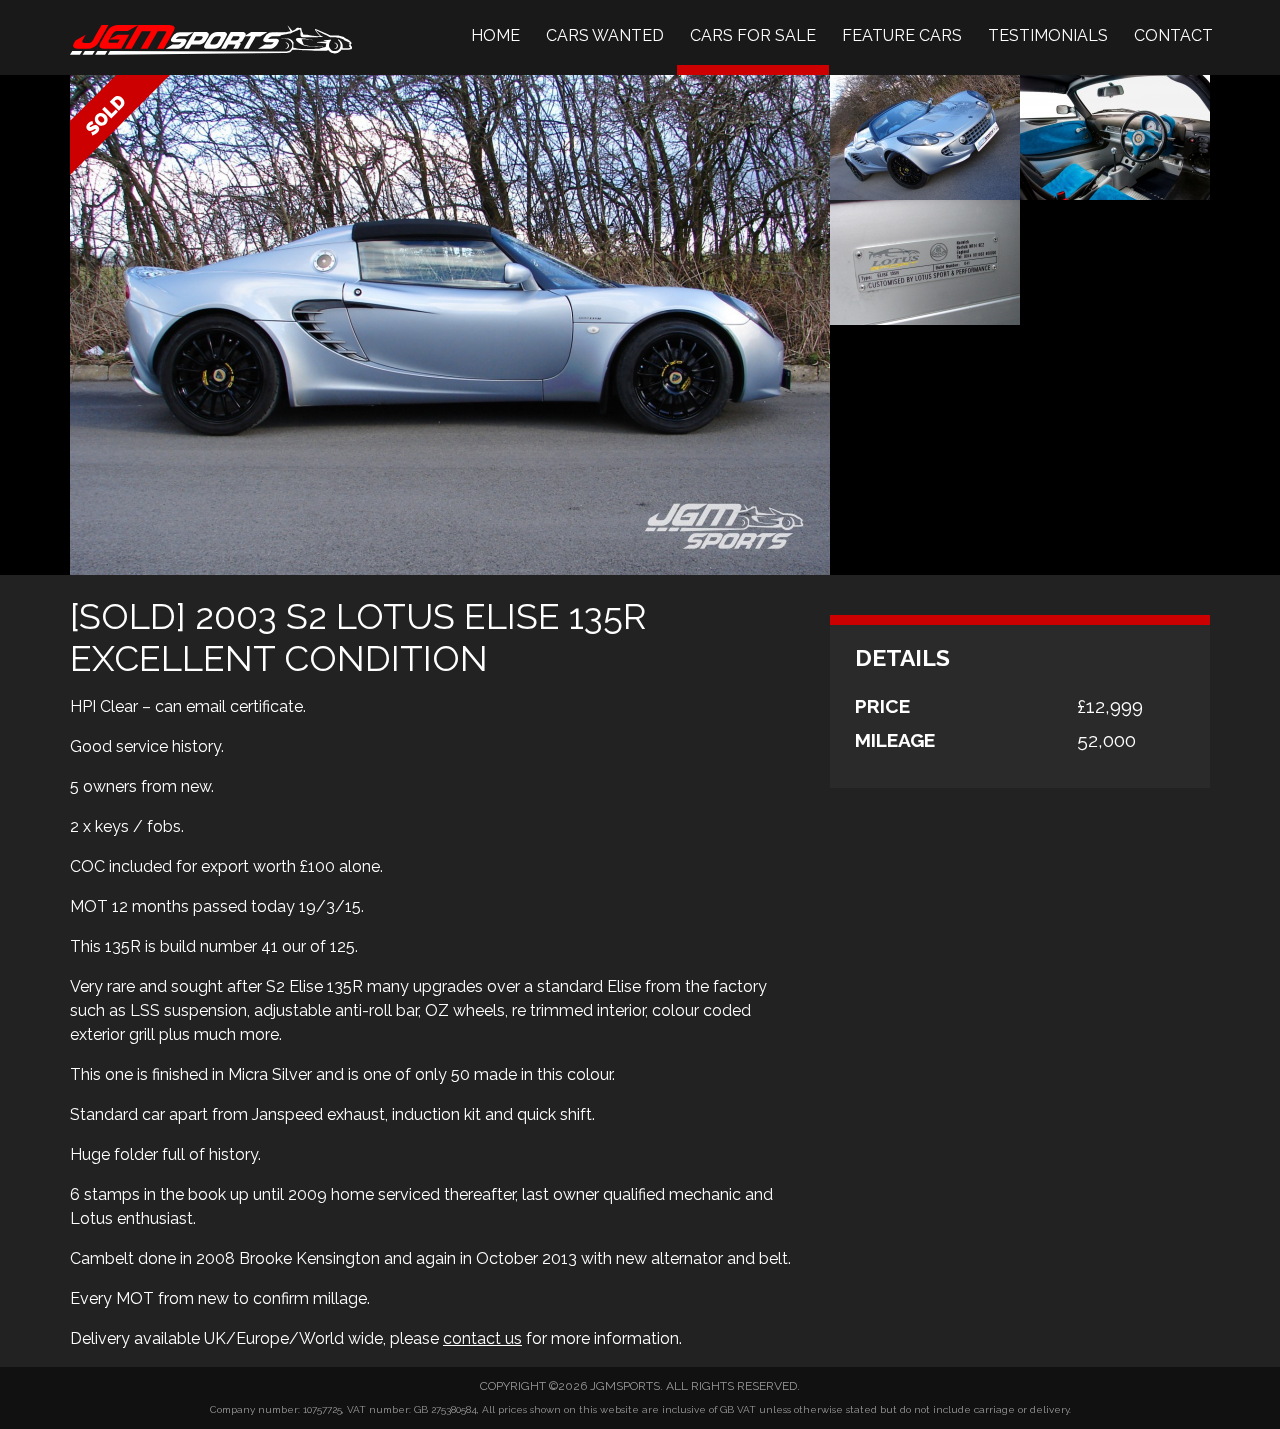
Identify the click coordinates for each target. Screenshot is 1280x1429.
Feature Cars (902, 35)
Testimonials (1048, 35)
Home (495, 35)
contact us (482, 1338)
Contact (1173, 35)
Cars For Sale (753, 35)
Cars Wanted (605, 35)
